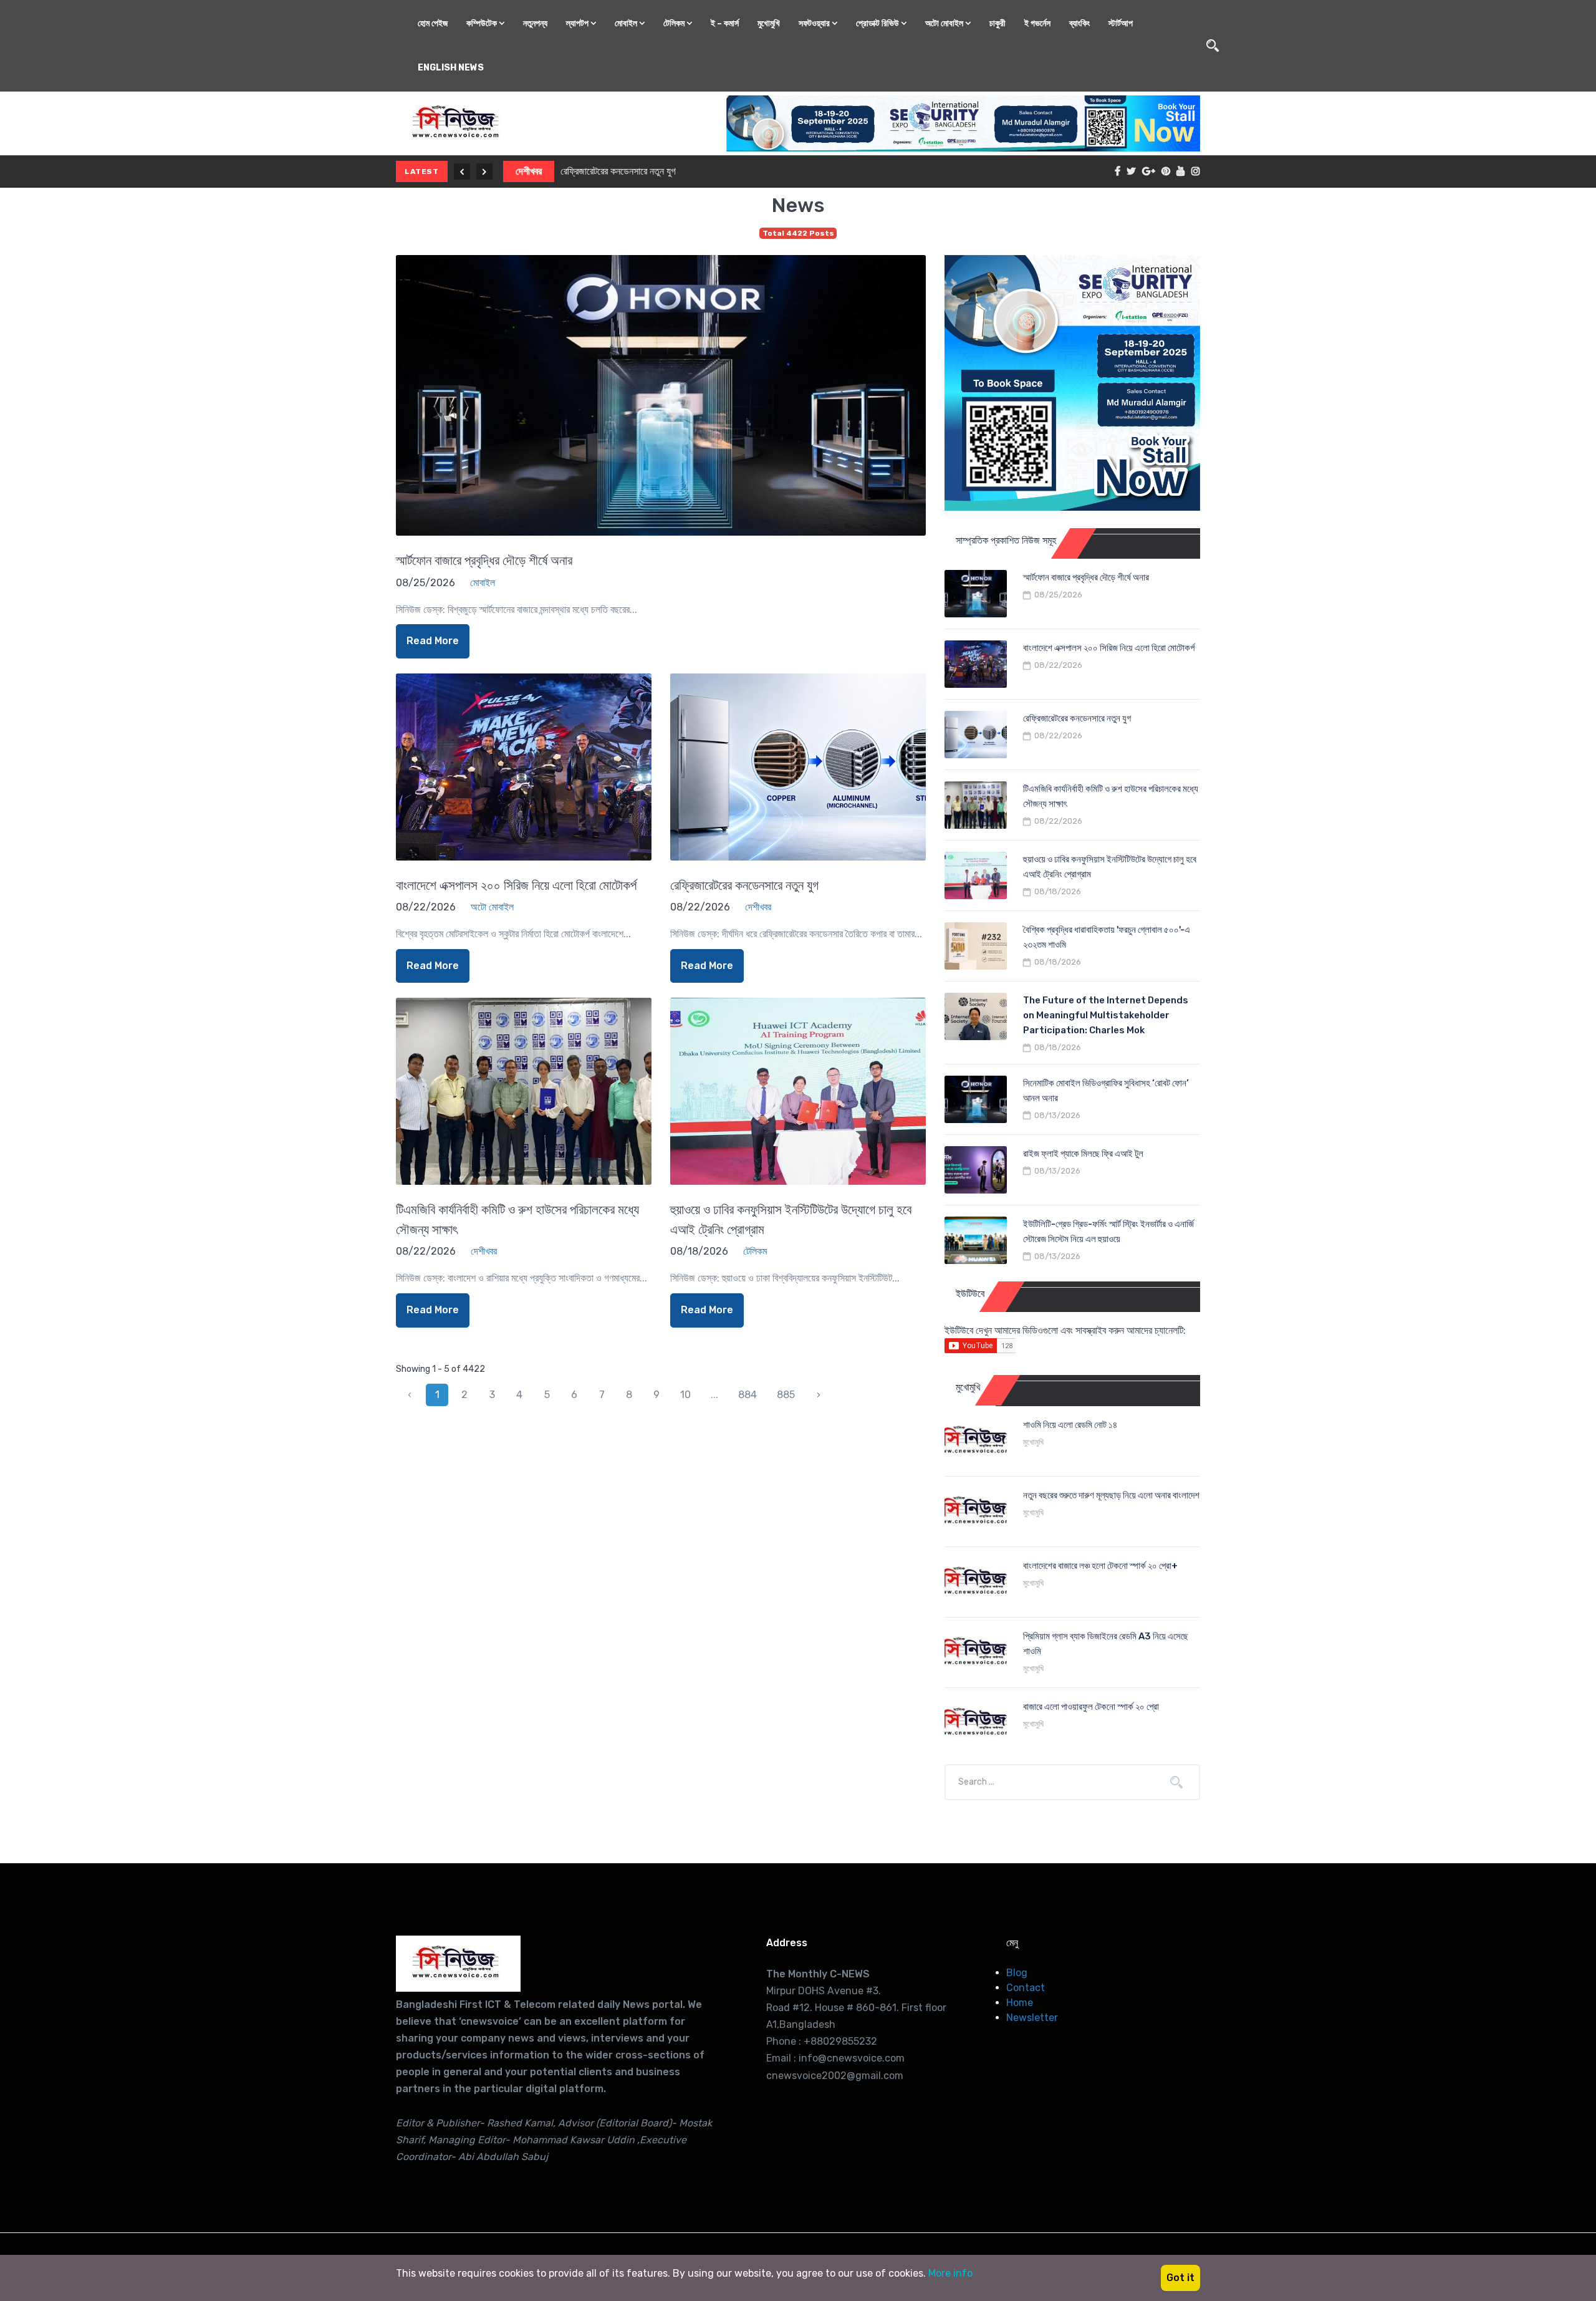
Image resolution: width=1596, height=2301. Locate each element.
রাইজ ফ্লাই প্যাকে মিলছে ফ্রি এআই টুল (1083, 1154)
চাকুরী (997, 23)
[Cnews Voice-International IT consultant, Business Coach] (458, 1964)
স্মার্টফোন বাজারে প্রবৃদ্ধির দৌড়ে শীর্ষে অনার (484, 560)
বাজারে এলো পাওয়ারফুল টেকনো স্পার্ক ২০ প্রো (1091, 1707)
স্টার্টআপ (1121, 23)
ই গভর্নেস (1037, 23)
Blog (1017, 1973)
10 (685, 1395)
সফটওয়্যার (815, 23)
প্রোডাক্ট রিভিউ (878, 23)
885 (786, 1395)
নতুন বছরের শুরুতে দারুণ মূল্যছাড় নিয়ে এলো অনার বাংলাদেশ (1111, 1495)
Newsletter (1032, 2018)
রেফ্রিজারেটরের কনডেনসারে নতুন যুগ (612, 171)
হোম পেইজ (433, 23)
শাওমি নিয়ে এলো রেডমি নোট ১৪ (1070, 1425)
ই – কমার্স (725, 23)
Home (1020, 2003)
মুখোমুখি (769, 23)
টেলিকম (675, 23)
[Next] (484, 171)
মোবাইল (627, 23)
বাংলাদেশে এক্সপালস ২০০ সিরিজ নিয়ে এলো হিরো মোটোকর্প (516, 885)
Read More (433, 641)
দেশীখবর (522, 171)
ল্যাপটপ (578, 23)
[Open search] (1213, 46)
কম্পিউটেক (483, 23)
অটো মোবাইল (945, 23)
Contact (1026, 1988)
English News (451, 68)
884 (748, 1395)
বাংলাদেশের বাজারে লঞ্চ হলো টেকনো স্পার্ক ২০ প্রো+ (1100, 1566)
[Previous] (462, 171)
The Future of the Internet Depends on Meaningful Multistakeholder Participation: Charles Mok (1106, 1015)
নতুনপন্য (535, 23)
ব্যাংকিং (1079, 23)
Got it (1180, 2278)
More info (950, 2273)
